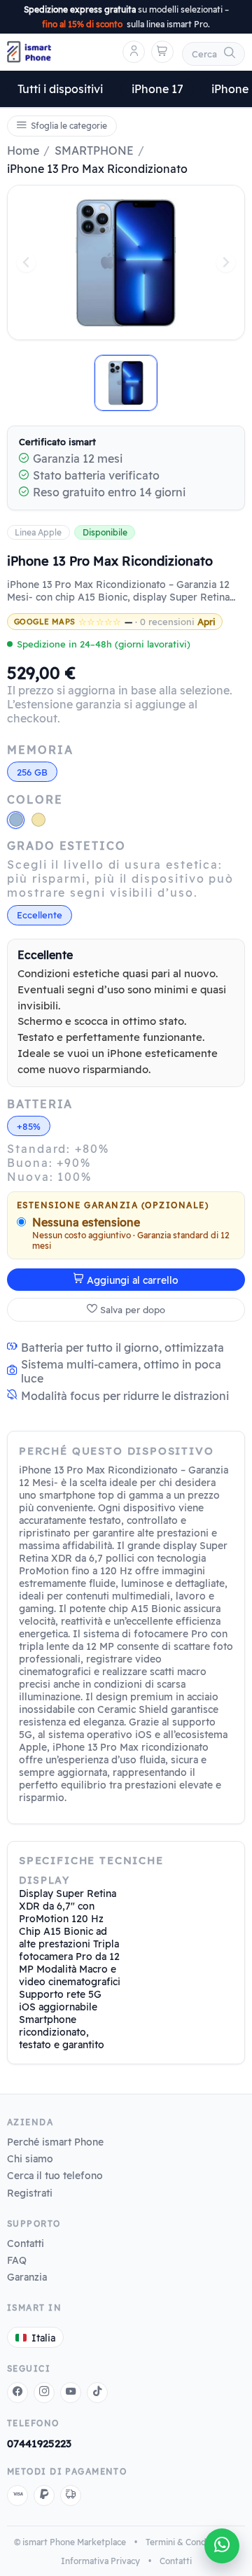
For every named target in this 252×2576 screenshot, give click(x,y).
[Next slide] (226, 263)
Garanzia (27, 2277)
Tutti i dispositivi (60, 89)
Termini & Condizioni (186, 2542)
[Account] (134, 52)
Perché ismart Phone (55, 2142)
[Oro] (38, 820)
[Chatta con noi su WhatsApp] (222, 2546)
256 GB (32, 772)
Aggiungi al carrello (133, 1280)
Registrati (30, 2193)
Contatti (26, 2243)
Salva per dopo (133, 1310)
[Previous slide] (26, 263)
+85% (29, 1126)
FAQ (17, 2260)
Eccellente (40, 915)
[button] (126, 383)
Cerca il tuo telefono (55, 2175)
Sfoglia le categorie (69, 126)
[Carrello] (162, 52)
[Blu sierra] (16, 820)
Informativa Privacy (100, 2561)
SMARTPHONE (94, 150)
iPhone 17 (157, 89)
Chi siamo (30, 2158)
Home (23, 150)
